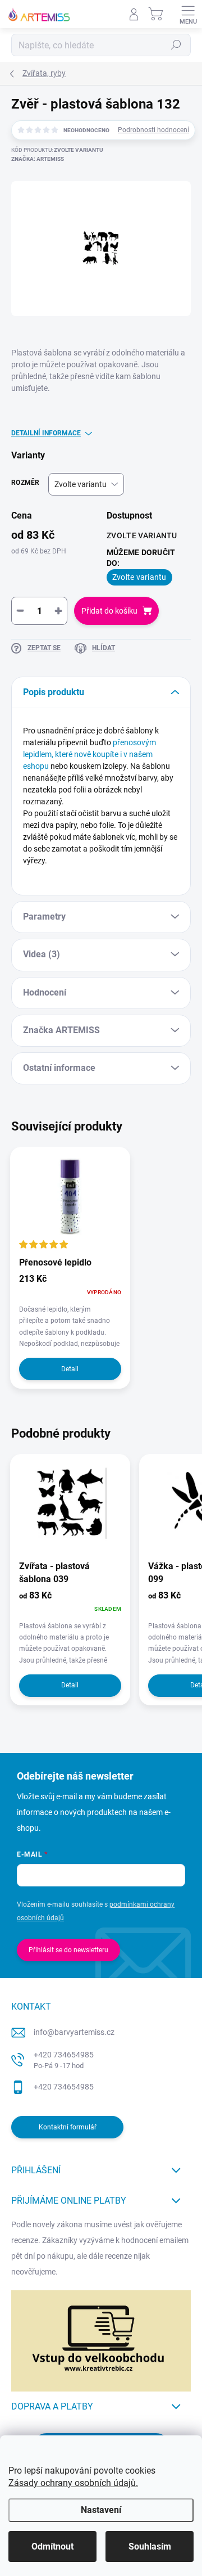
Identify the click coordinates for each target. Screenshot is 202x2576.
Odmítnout (52, 2546)
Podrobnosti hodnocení (153, 130)
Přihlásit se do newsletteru (68, 1950)
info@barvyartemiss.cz (74, 2032)
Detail (70, 1369)
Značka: (38, 159)
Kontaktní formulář (68, 2127)
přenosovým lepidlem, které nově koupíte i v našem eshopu (89, 754)
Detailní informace (46, 433)
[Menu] (188, 14)
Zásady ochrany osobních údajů (72, 2483)
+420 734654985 (64, 2060)
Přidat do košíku (109, 611)
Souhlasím (150, 2546)
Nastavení (101, 2510)
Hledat (176, 45)
